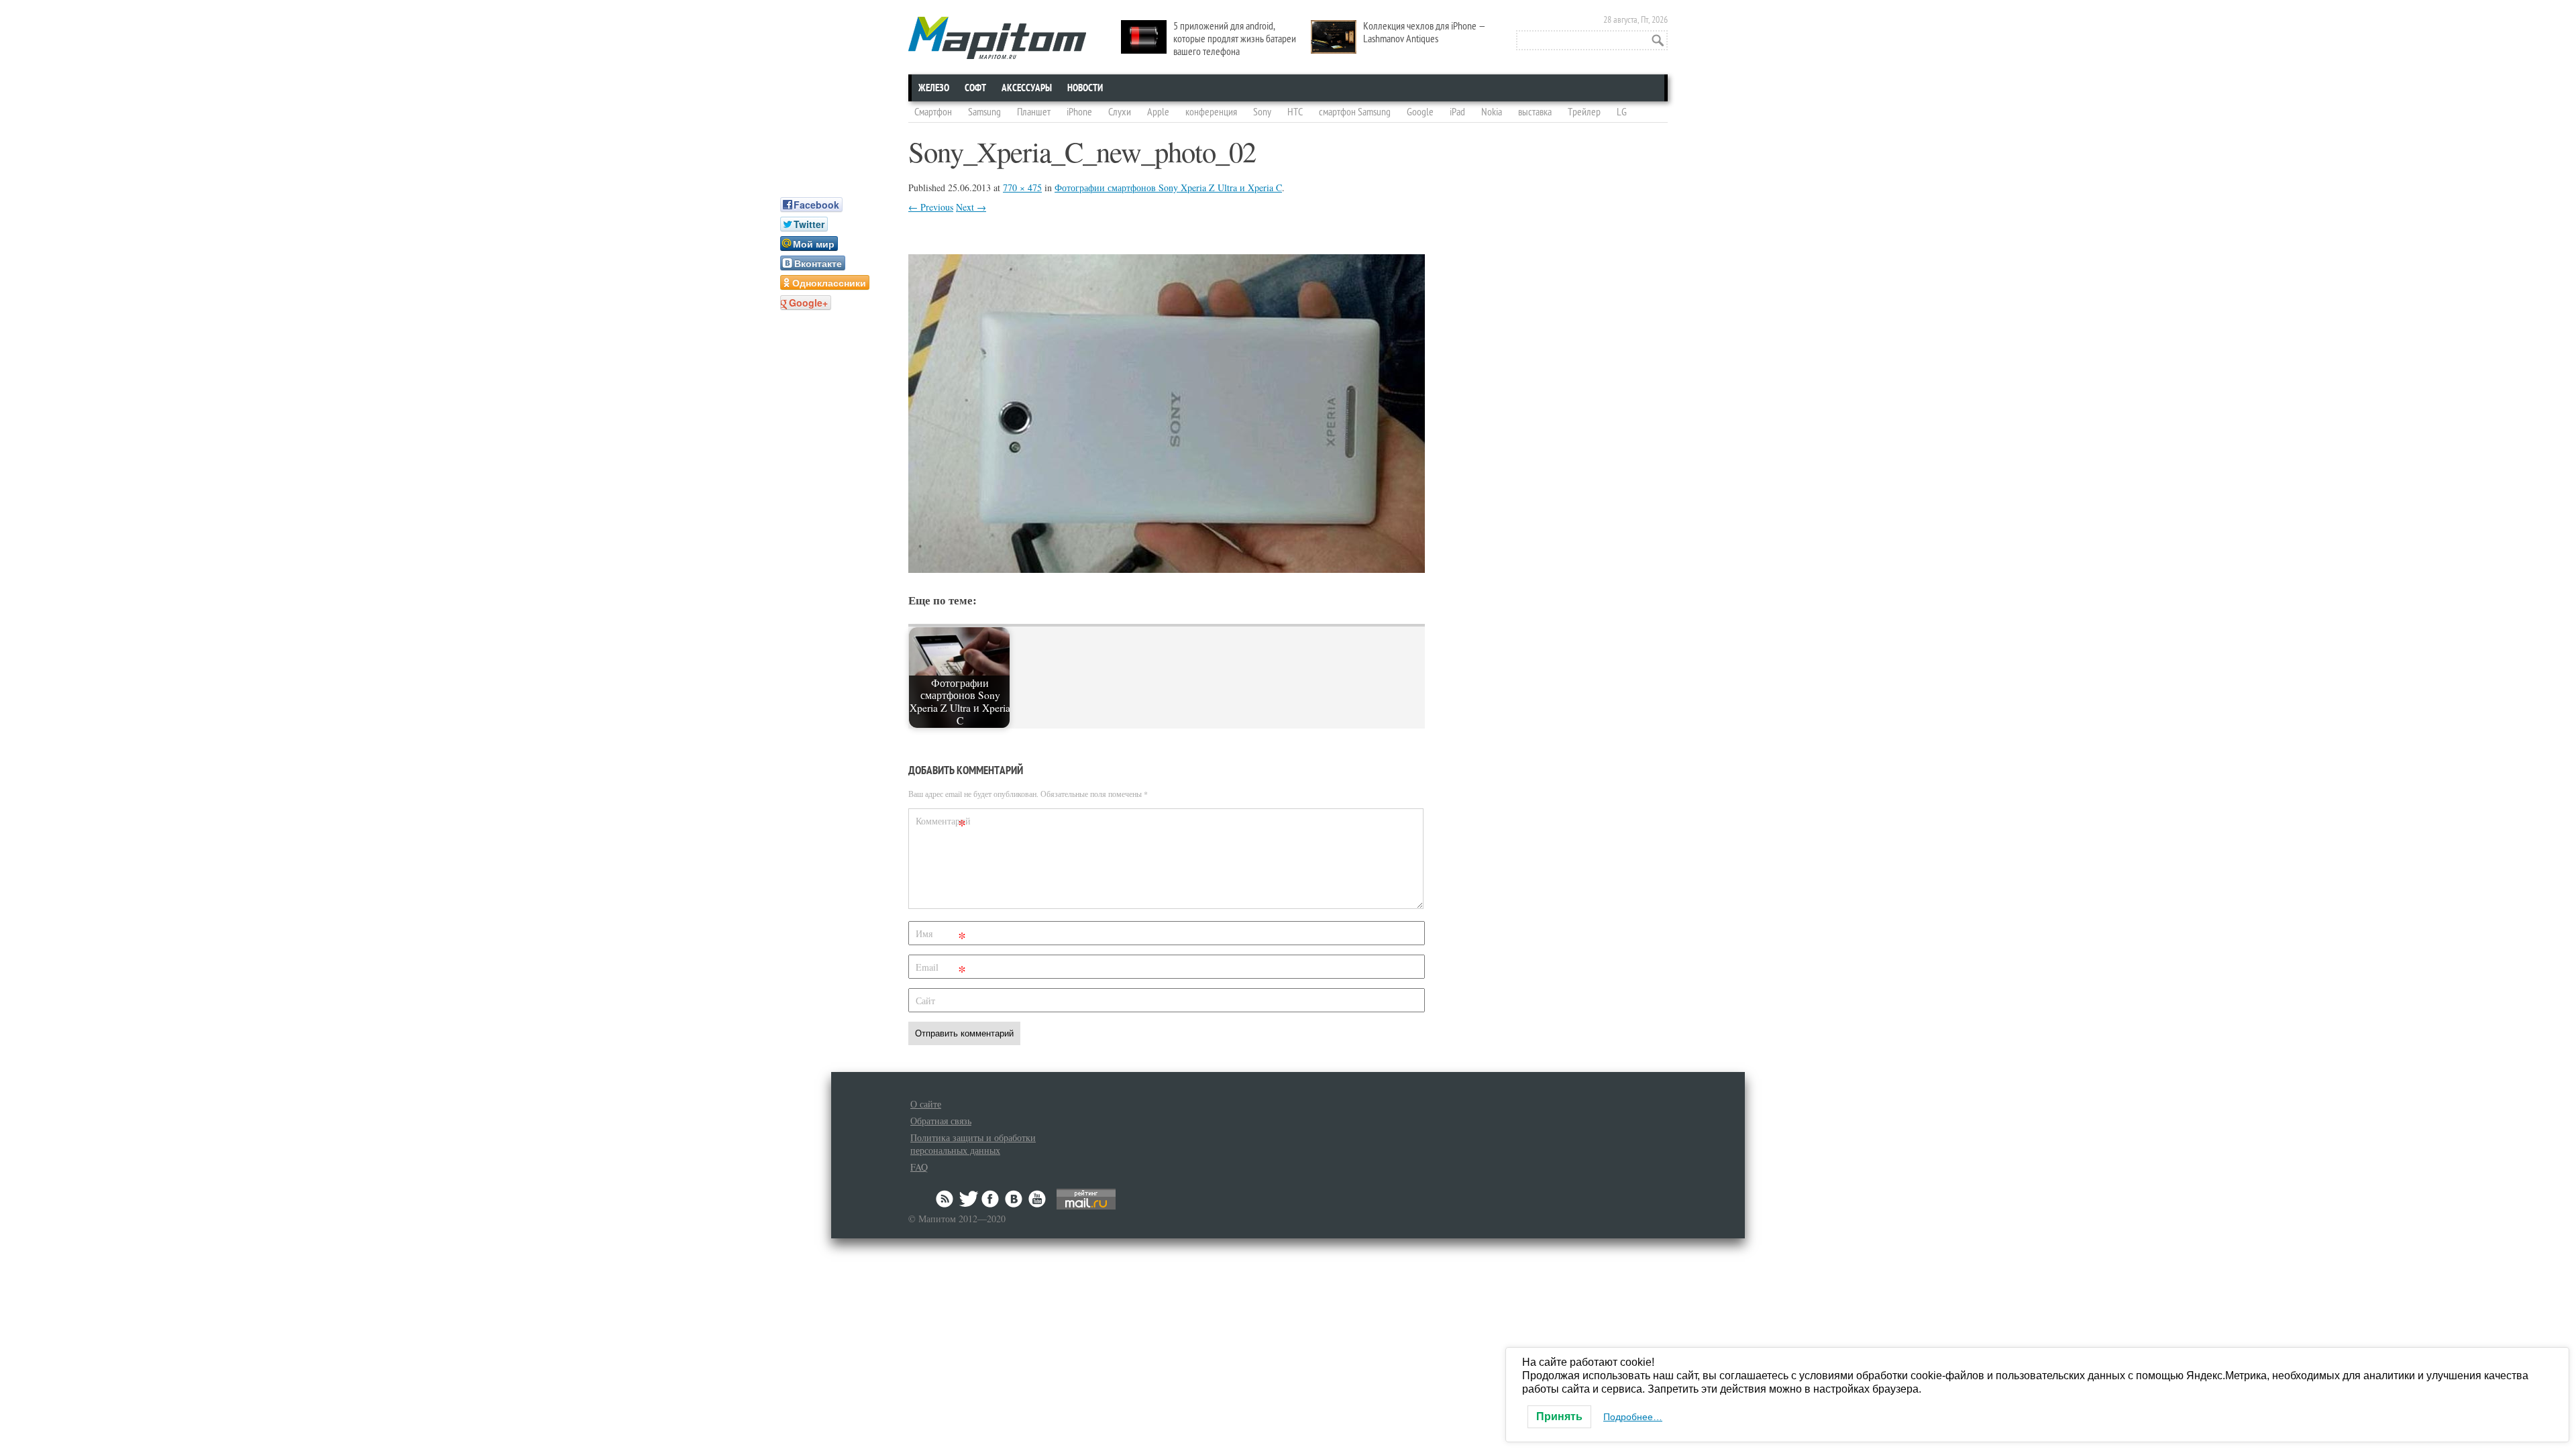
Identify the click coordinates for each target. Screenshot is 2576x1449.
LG (1622, 112)
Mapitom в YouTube (1037, 1199)
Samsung (984, 112)
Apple (1158, 112)
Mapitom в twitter (969, 1199)
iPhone (1079, 112)
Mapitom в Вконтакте (1014, 1199)
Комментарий (943, 823)
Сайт (925, 1001)
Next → (971, 207)
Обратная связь (941, 1121)
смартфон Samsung (1355, 112)
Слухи (1120, 112)
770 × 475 (1022, 187)
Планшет (1034, 112)
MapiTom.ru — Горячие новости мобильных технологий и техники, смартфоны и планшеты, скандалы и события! (997, 38)
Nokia (1492, 112)
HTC (1295, 112)
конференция (1211, 112)
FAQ (919, 1167)
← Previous (931, 207)
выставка (1535, 112)
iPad (1457, 112)
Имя (941, 936)
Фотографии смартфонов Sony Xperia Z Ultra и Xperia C (1168, 187)
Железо (934, 88)
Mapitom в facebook (991, 1199)
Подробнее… (1633, 1417)
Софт (975, 88)
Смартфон (933, 112)
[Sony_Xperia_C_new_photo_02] (1167, 569)
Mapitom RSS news (946, 1199)
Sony (1262, 112)
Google (1420, 112)
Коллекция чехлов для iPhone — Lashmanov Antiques (1425, 33)
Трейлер (1584, 112)
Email (941, 970)
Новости (1085, 88)
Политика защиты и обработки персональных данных (973, 1144)
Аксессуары (1027, 88)
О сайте (926, 1104)
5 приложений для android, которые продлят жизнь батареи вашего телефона (1235, 39)
